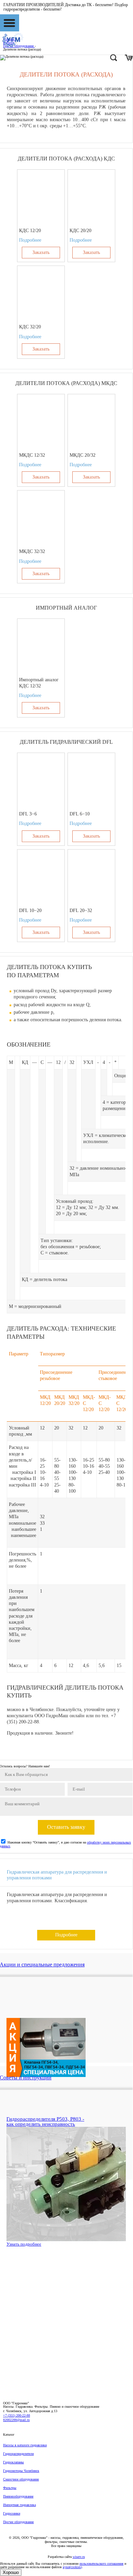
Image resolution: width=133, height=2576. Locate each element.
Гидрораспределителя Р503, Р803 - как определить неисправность (45, 2122)
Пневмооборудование (18, 2496)
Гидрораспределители (18, 2454)
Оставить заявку (66, 1827)
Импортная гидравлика (19, 2505)
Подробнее (30, 240)
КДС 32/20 (30, 327)
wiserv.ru (79, 2557)
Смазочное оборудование (21, 2479)
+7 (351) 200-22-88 (17, 2415)
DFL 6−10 (80, 814)
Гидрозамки (12, 2513)
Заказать (41, 252)
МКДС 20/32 (83, 455)
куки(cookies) (72, 2567)
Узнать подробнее (24, 2244)
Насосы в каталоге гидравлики (25, 2445)
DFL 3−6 (28, 814)
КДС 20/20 (80, 231)
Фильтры (10, 2488)
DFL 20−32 (81, 910)
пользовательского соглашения (101, 2564)
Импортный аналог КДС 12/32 (39, 683)
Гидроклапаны (13, 2462)
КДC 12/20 (30, 231)
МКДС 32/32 (32, 551)
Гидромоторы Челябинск (21, 2471)
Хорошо (11, 2572)
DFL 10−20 (30, 910)
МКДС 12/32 (32, 455)
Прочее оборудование (18, 2522)
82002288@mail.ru (16, 2420)
